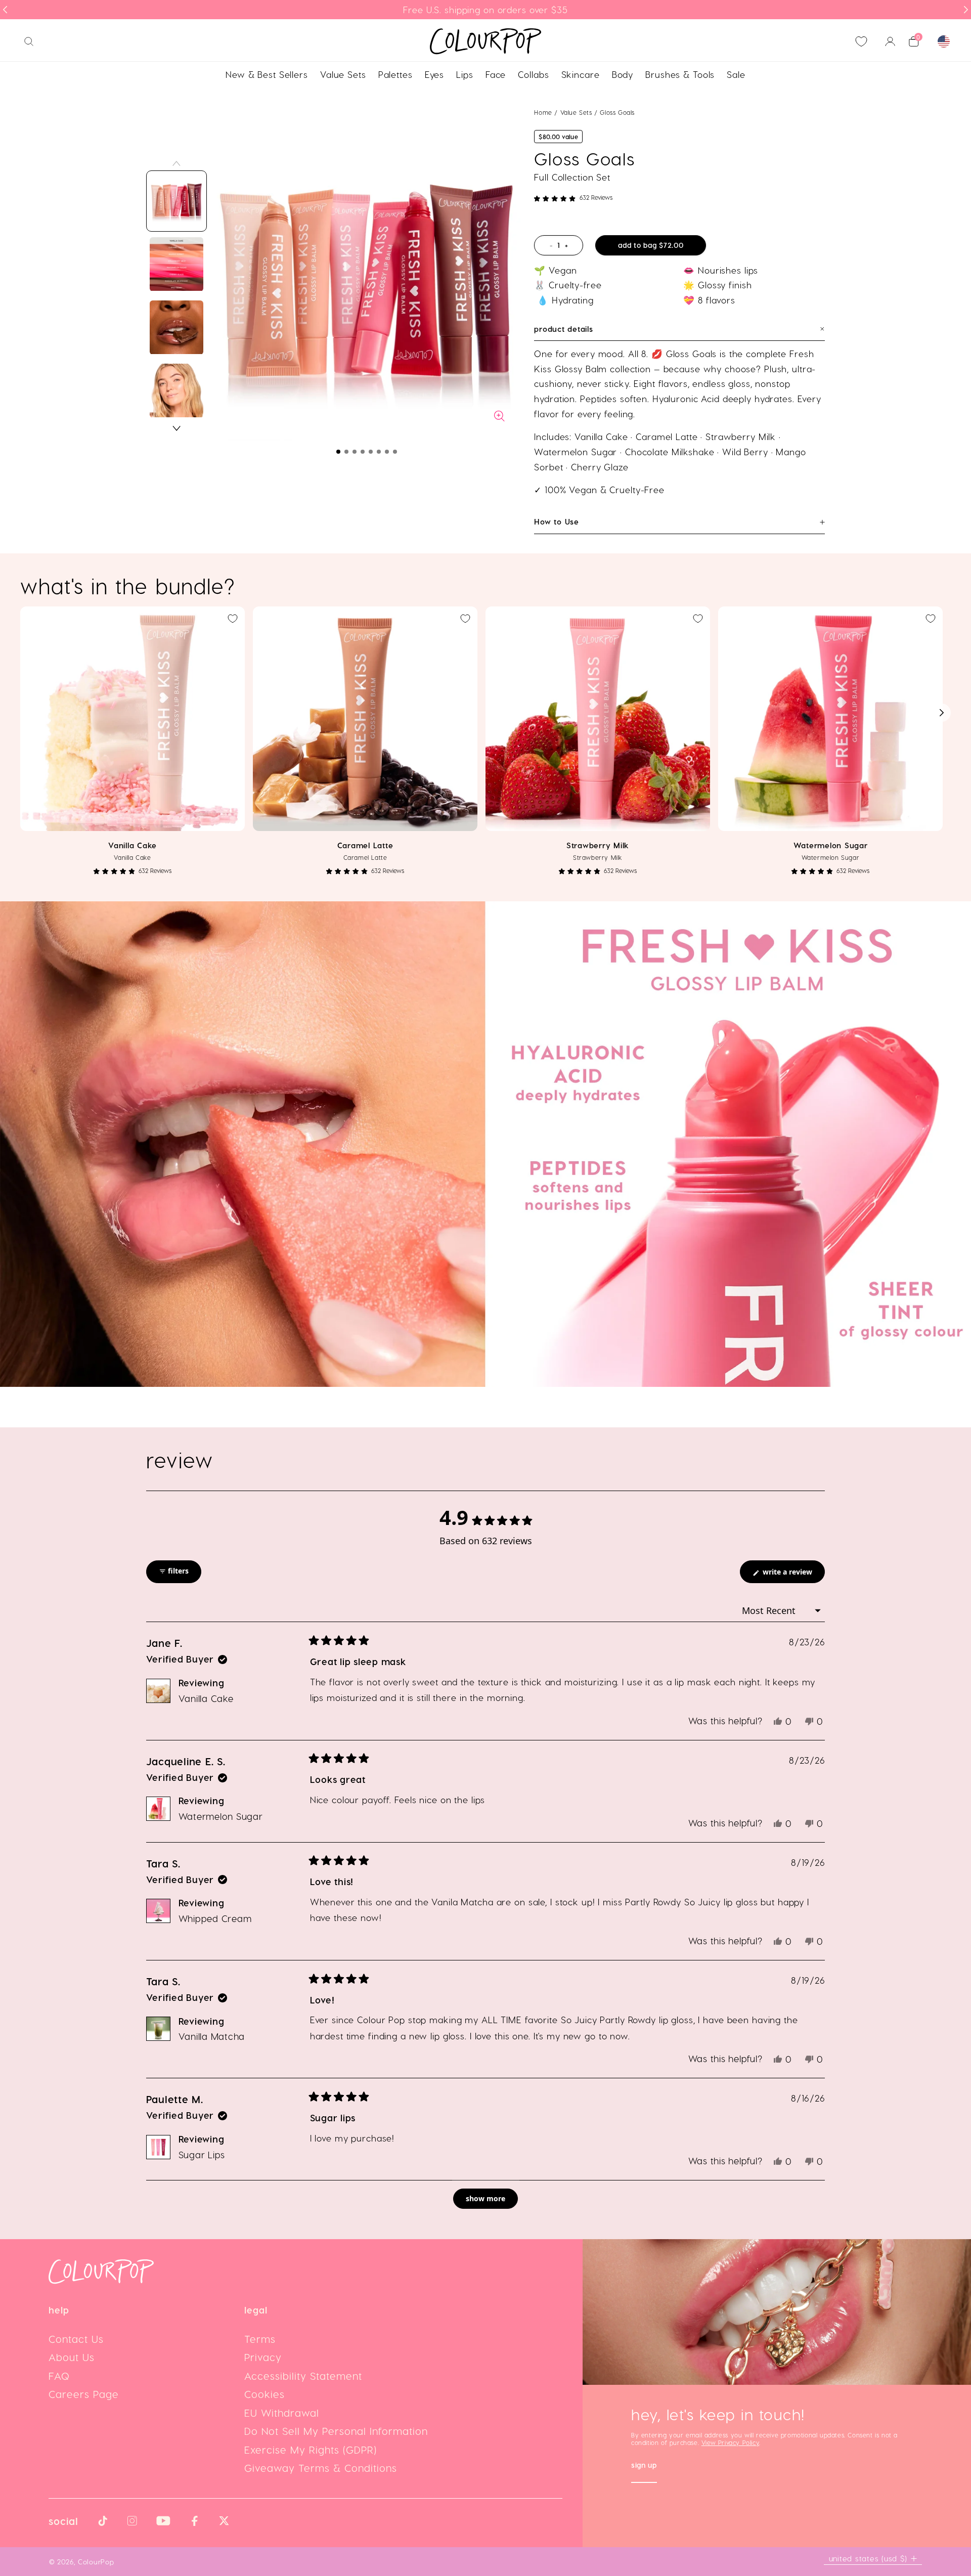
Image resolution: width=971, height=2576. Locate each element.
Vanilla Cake (133, 845)
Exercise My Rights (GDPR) (311, 2450)
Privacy (263, 2357)
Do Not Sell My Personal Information (336, 2431)
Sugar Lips (202, 2154)
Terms (260, 2339)
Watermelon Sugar (831, 845)
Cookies (264, 2394)
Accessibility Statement (303, 2376)
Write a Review (793, 1575)
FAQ (59, 2376)
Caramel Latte (365, 845)
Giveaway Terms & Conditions (321, 2468)
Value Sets (578, 112)
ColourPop (96, 2562)
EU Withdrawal (282, 2413)
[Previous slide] (5, 10)
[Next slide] (966, 10)
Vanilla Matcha (212, 2036)
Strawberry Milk (598, 845)
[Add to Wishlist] (233, 619)
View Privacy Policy (730, 2442)
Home (543, 112)
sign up (644, 2466)
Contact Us (76, 2339)
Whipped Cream (215, 1918)
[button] (338, 452)
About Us (72, 2357)
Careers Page (84, 2394)
